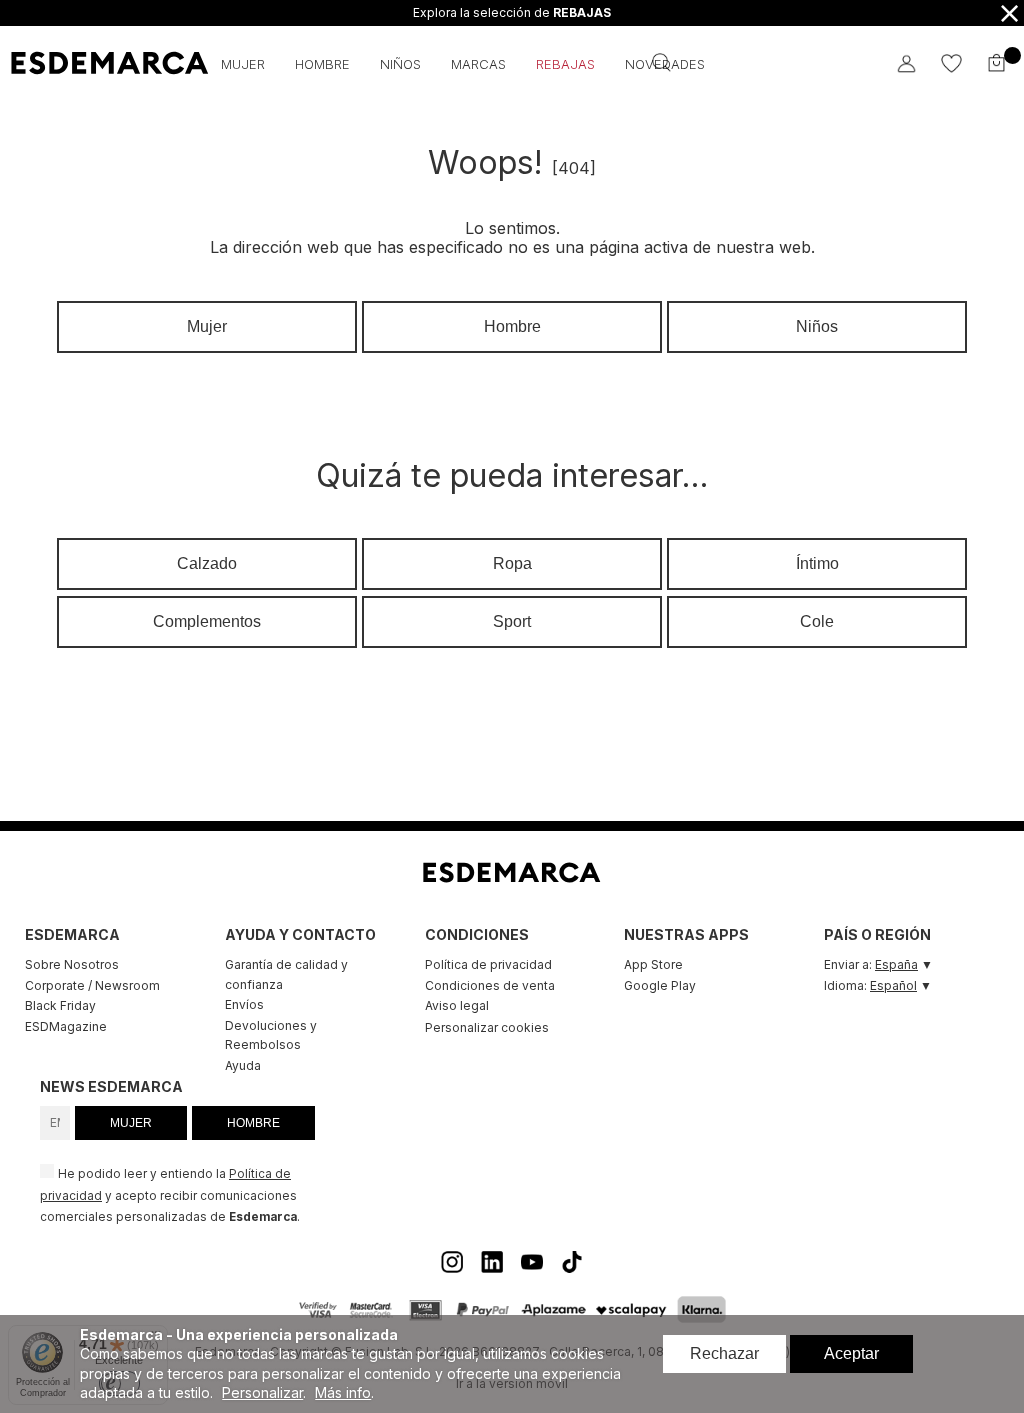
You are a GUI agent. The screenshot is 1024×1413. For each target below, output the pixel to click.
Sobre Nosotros (72, 964)
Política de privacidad (488, 964)
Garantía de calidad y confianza (286, 974)
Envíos (244, 1004)
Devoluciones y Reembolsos (271, 1035)
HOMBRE (253, 1123)
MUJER (131, 1123)
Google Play (660, 985)
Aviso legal (457, 1005)
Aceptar (851, 1353)
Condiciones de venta (490, 985)
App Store (653, 964)
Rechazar (724, 1353)
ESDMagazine (66, 1026)
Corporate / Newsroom (92, 985)
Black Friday (60, 1005)
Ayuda (243, 1065)
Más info (343, 1392)
